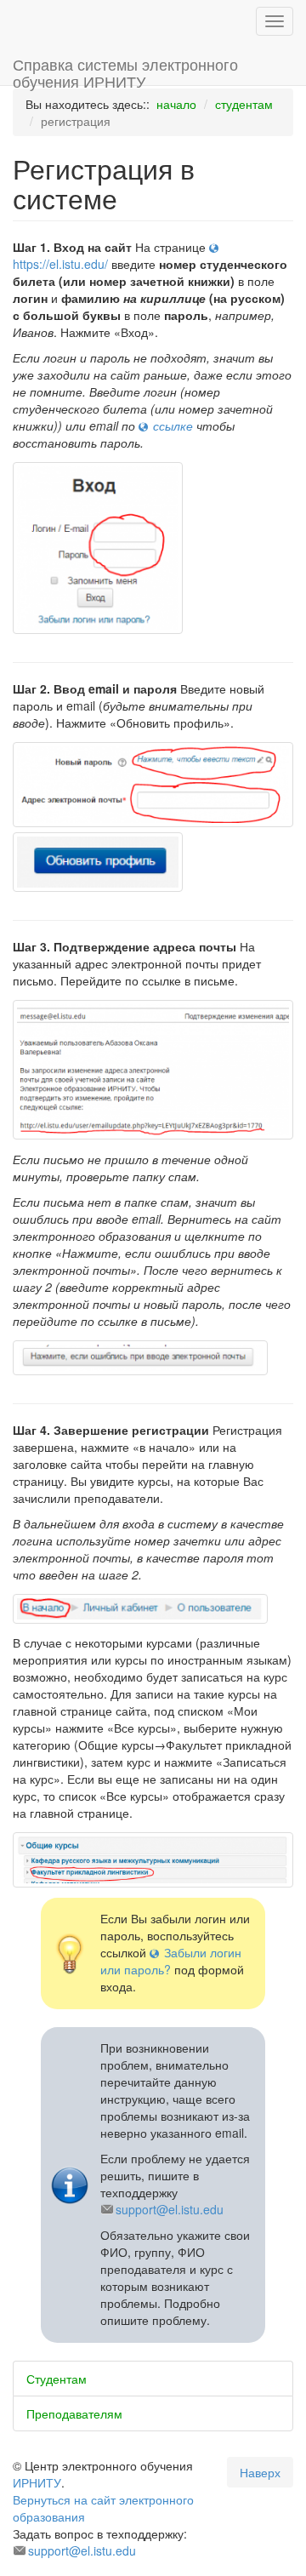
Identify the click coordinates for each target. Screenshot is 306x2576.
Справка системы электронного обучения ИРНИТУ (125, 69)
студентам (244, 104)
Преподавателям (74, 2413)
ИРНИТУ (37, 2482)
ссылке (173, 426)
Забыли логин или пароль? (171, 1961)
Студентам (57, 2379)
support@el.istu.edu (170, 2209)
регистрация (76, 121)
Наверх (260, 2472)
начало (176, 104)
